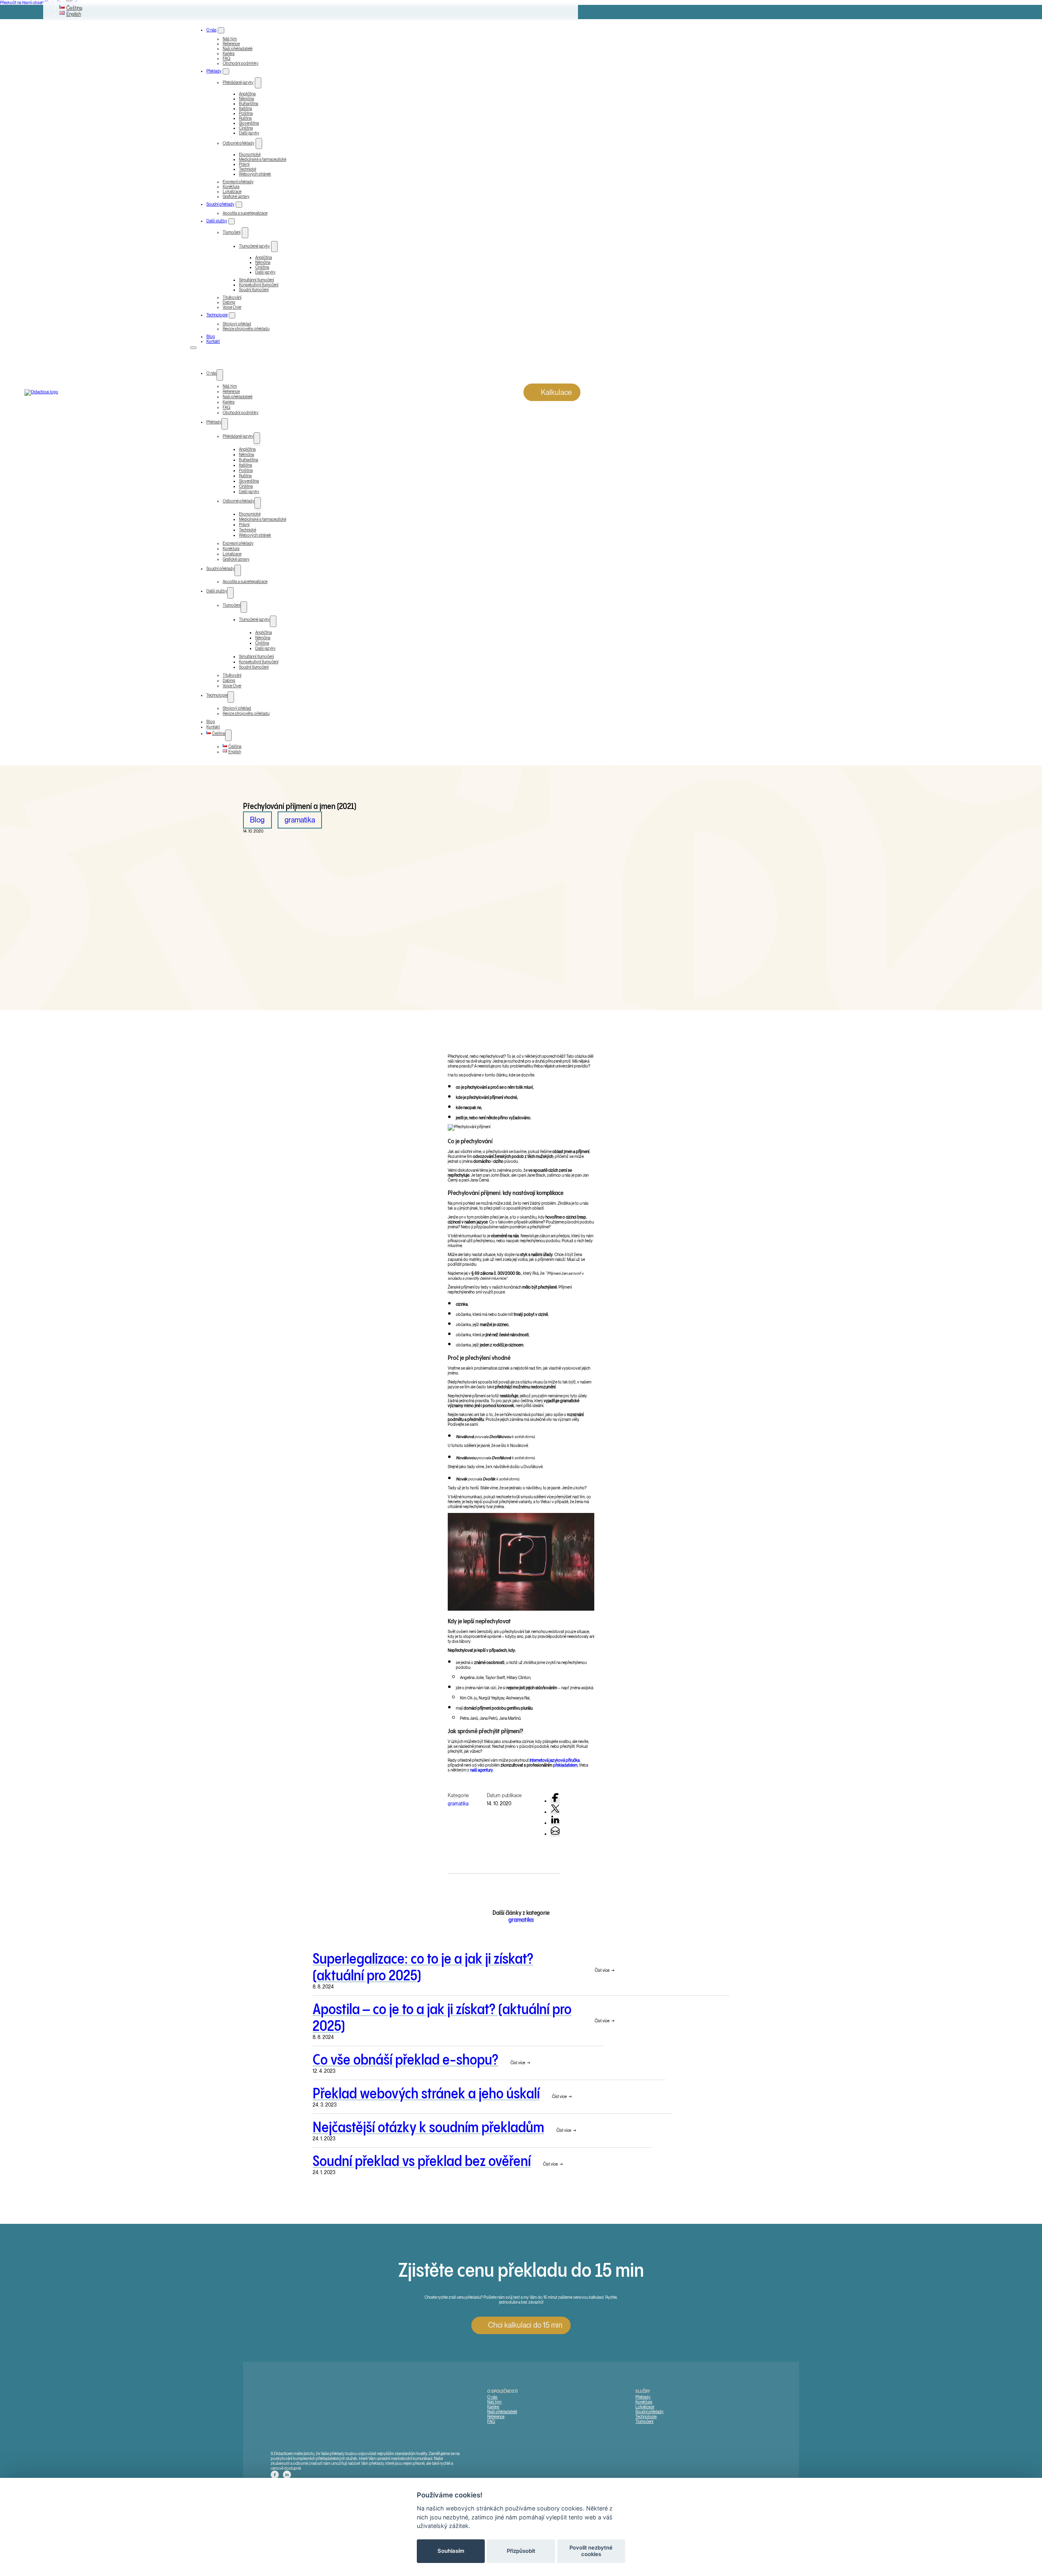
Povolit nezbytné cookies (591, 2551)
